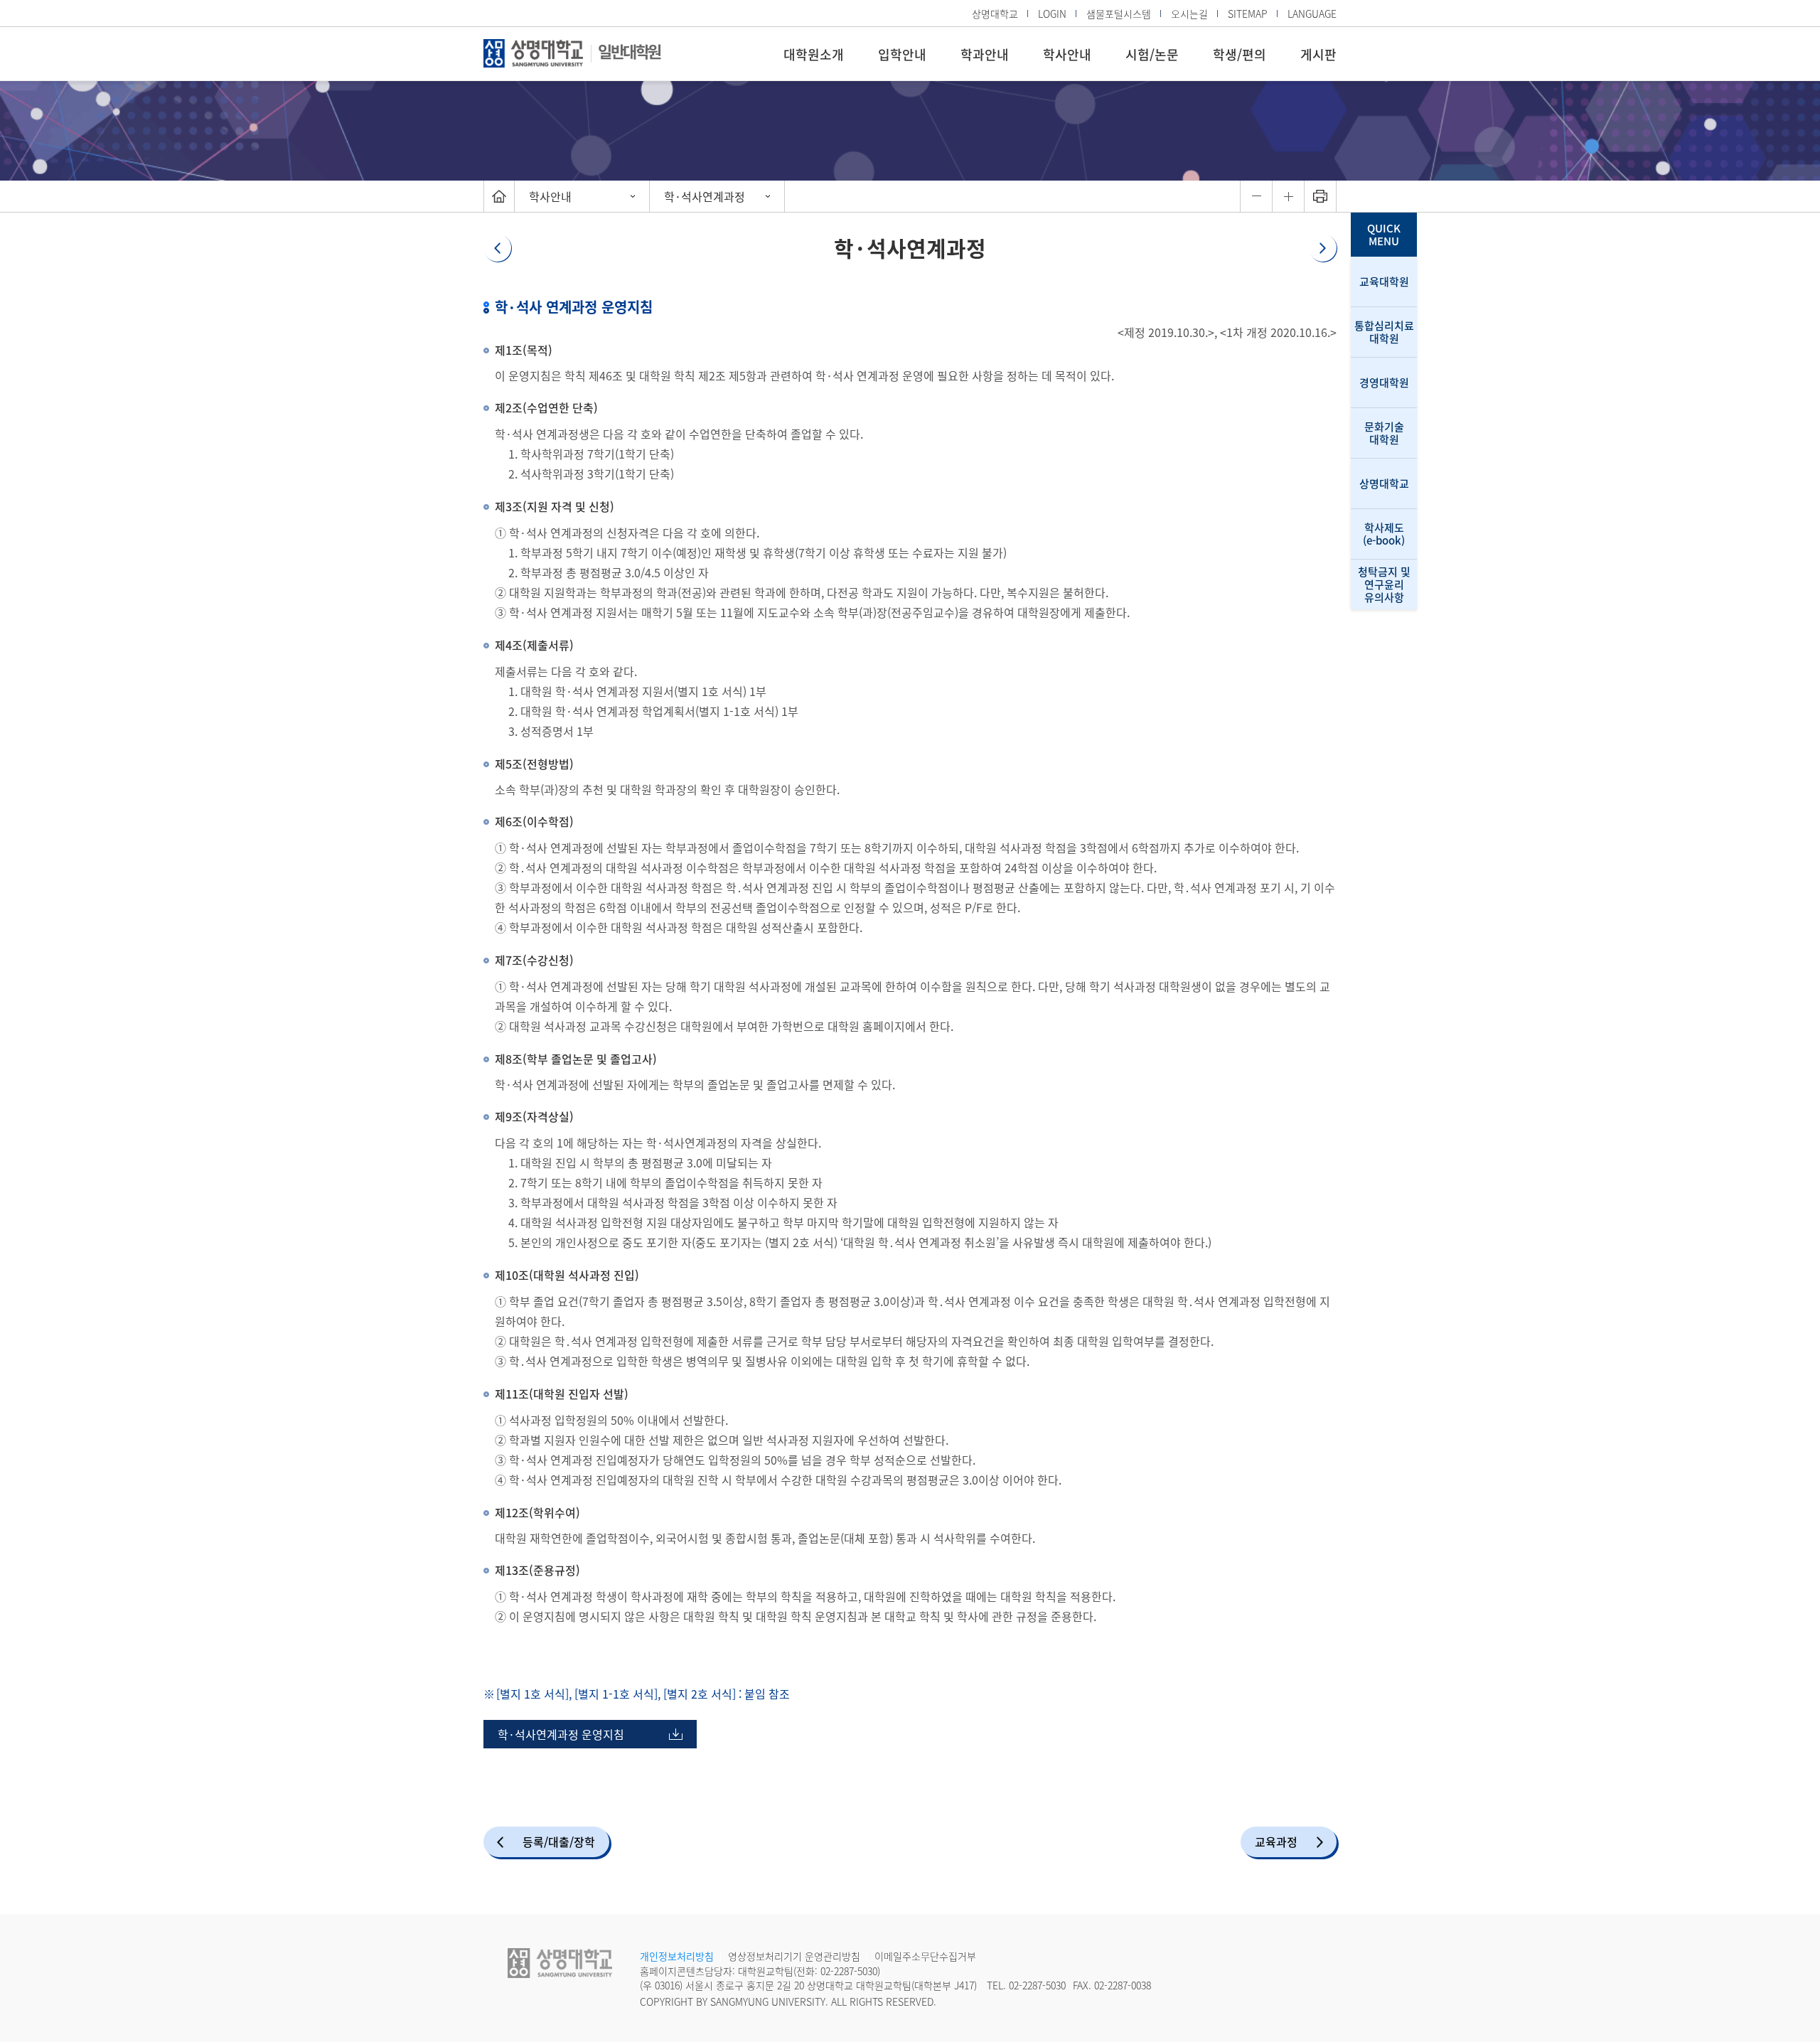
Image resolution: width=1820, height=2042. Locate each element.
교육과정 (1276, 1841)
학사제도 (1384, 534)
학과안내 (985, 54)
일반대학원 (629, 51)
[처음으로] (499, 196)
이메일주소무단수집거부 (925, 1956)
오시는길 (1189, 14)
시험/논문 (1152, 54)
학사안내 (1067, 54)
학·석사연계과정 (705, 196)
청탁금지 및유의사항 (1384, 584)
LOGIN (1052, 14)
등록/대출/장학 (559, 1841)
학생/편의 (1240, 54)
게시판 (1318, 54)
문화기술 (1384, 433)
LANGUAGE (1312, 14)
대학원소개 (814, 54)
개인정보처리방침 (677, 1956)
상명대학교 (995, 14)
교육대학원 (1384, 282)
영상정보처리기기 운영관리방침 (794, 1956)
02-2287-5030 (849, 1971)
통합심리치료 (1384, 332)
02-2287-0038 (1123, 1985)
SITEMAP (1248, 14)
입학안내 (902, 54)
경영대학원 (1384, 383)
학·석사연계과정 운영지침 (554, 1737)
